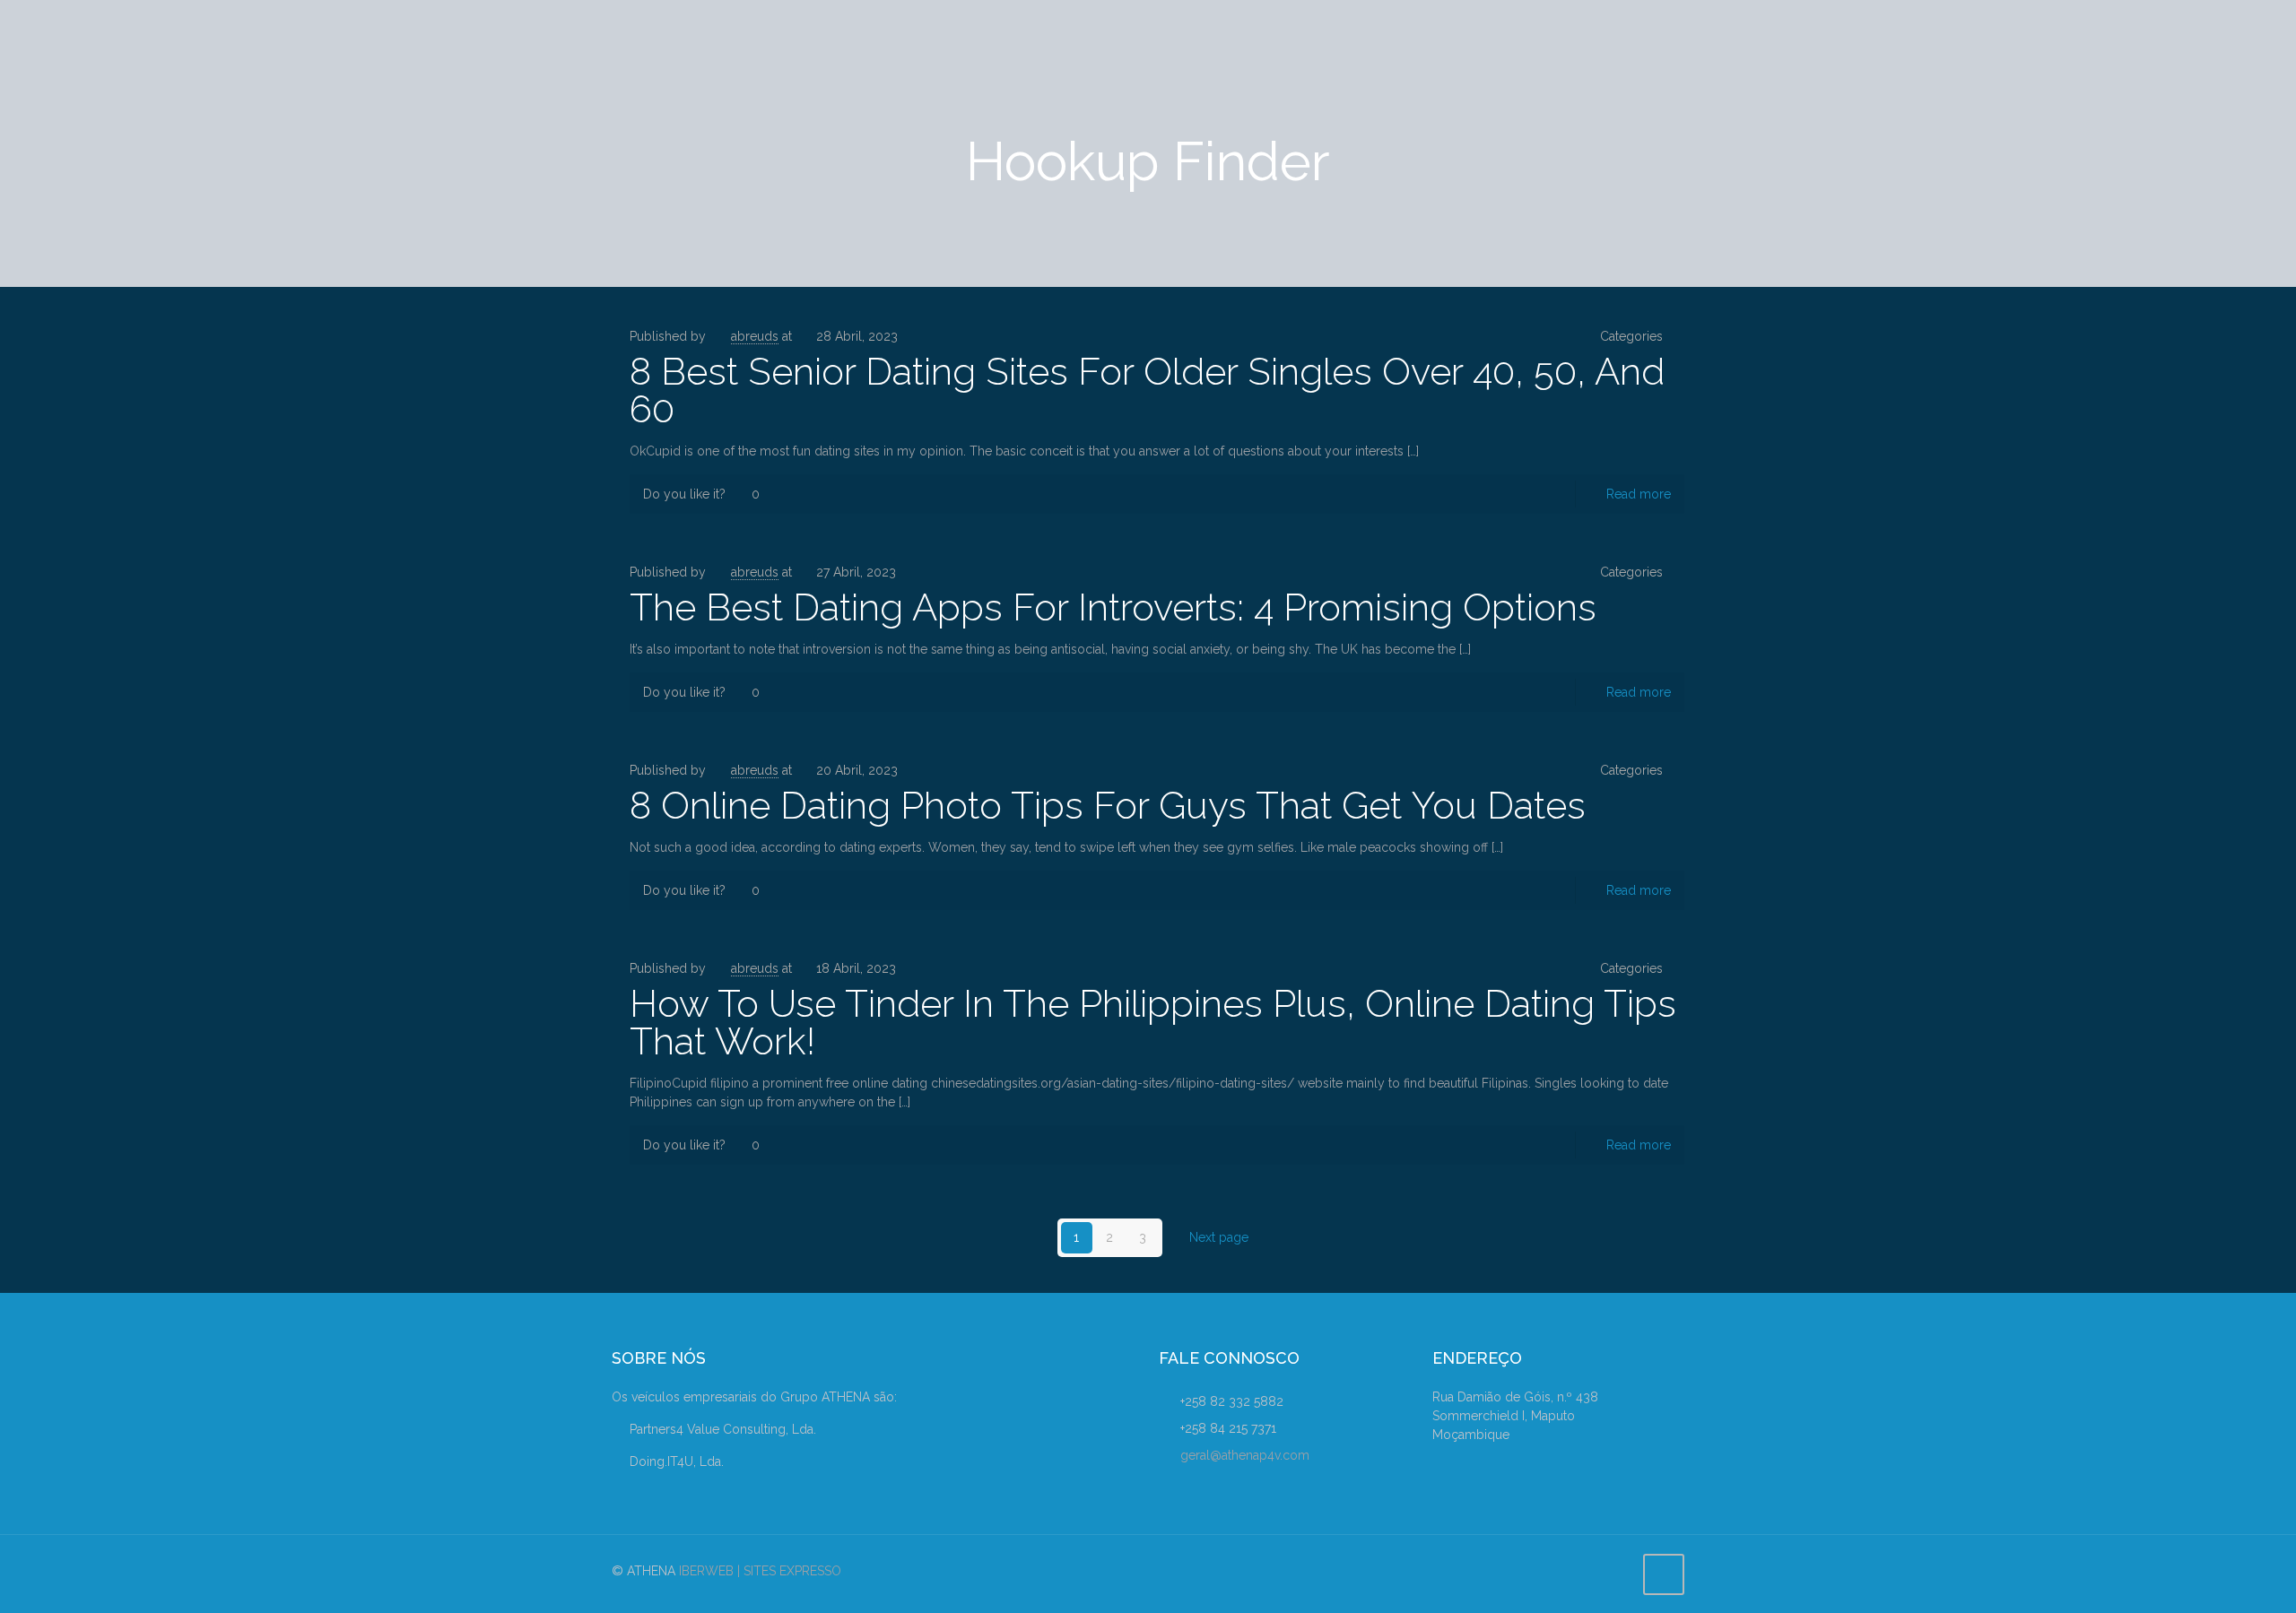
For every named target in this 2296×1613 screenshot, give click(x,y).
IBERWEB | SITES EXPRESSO (760, 1571)
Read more (1639, 494)
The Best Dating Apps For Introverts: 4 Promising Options (1113, 607)
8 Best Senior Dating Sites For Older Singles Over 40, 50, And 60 (1147, 390)
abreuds (755, 336)
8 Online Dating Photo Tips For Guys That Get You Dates (1108, 806)
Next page (1219, 1237)
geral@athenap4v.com (1245, 1455)
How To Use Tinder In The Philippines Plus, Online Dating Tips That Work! (1153, 1023)
